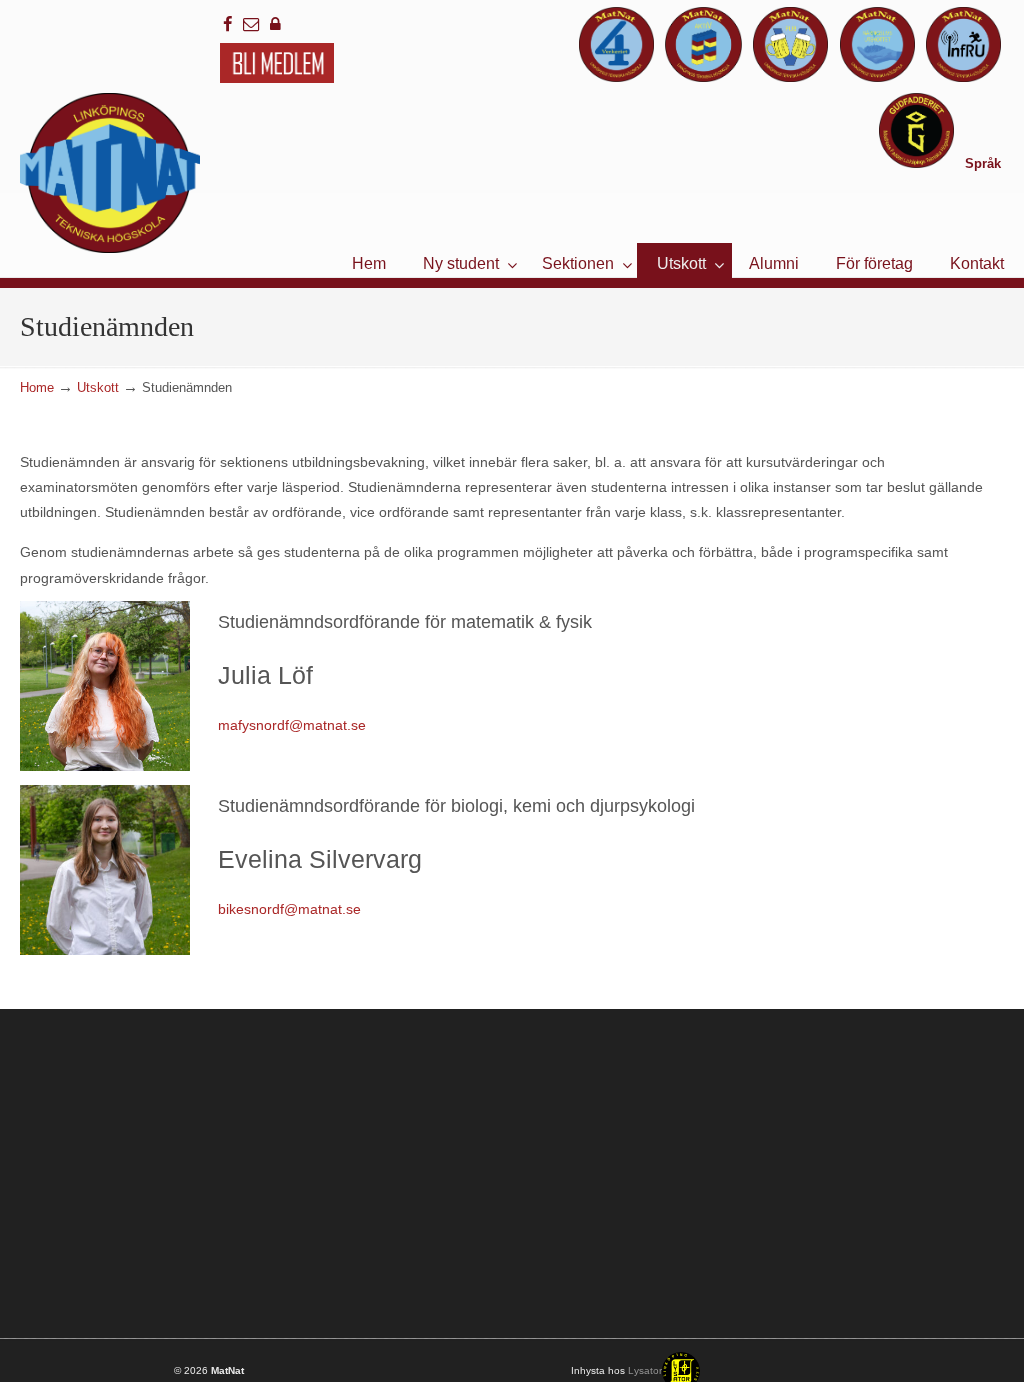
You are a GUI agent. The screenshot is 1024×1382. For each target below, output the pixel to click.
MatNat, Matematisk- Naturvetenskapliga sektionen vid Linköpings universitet (110, 173)
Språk (983, 163)
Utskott (98, 388)
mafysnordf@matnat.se (292, 725)
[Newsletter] (252, 24)
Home (37, 388)
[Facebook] (228, 24)
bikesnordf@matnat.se (289, 909)
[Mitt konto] (276, 24)
